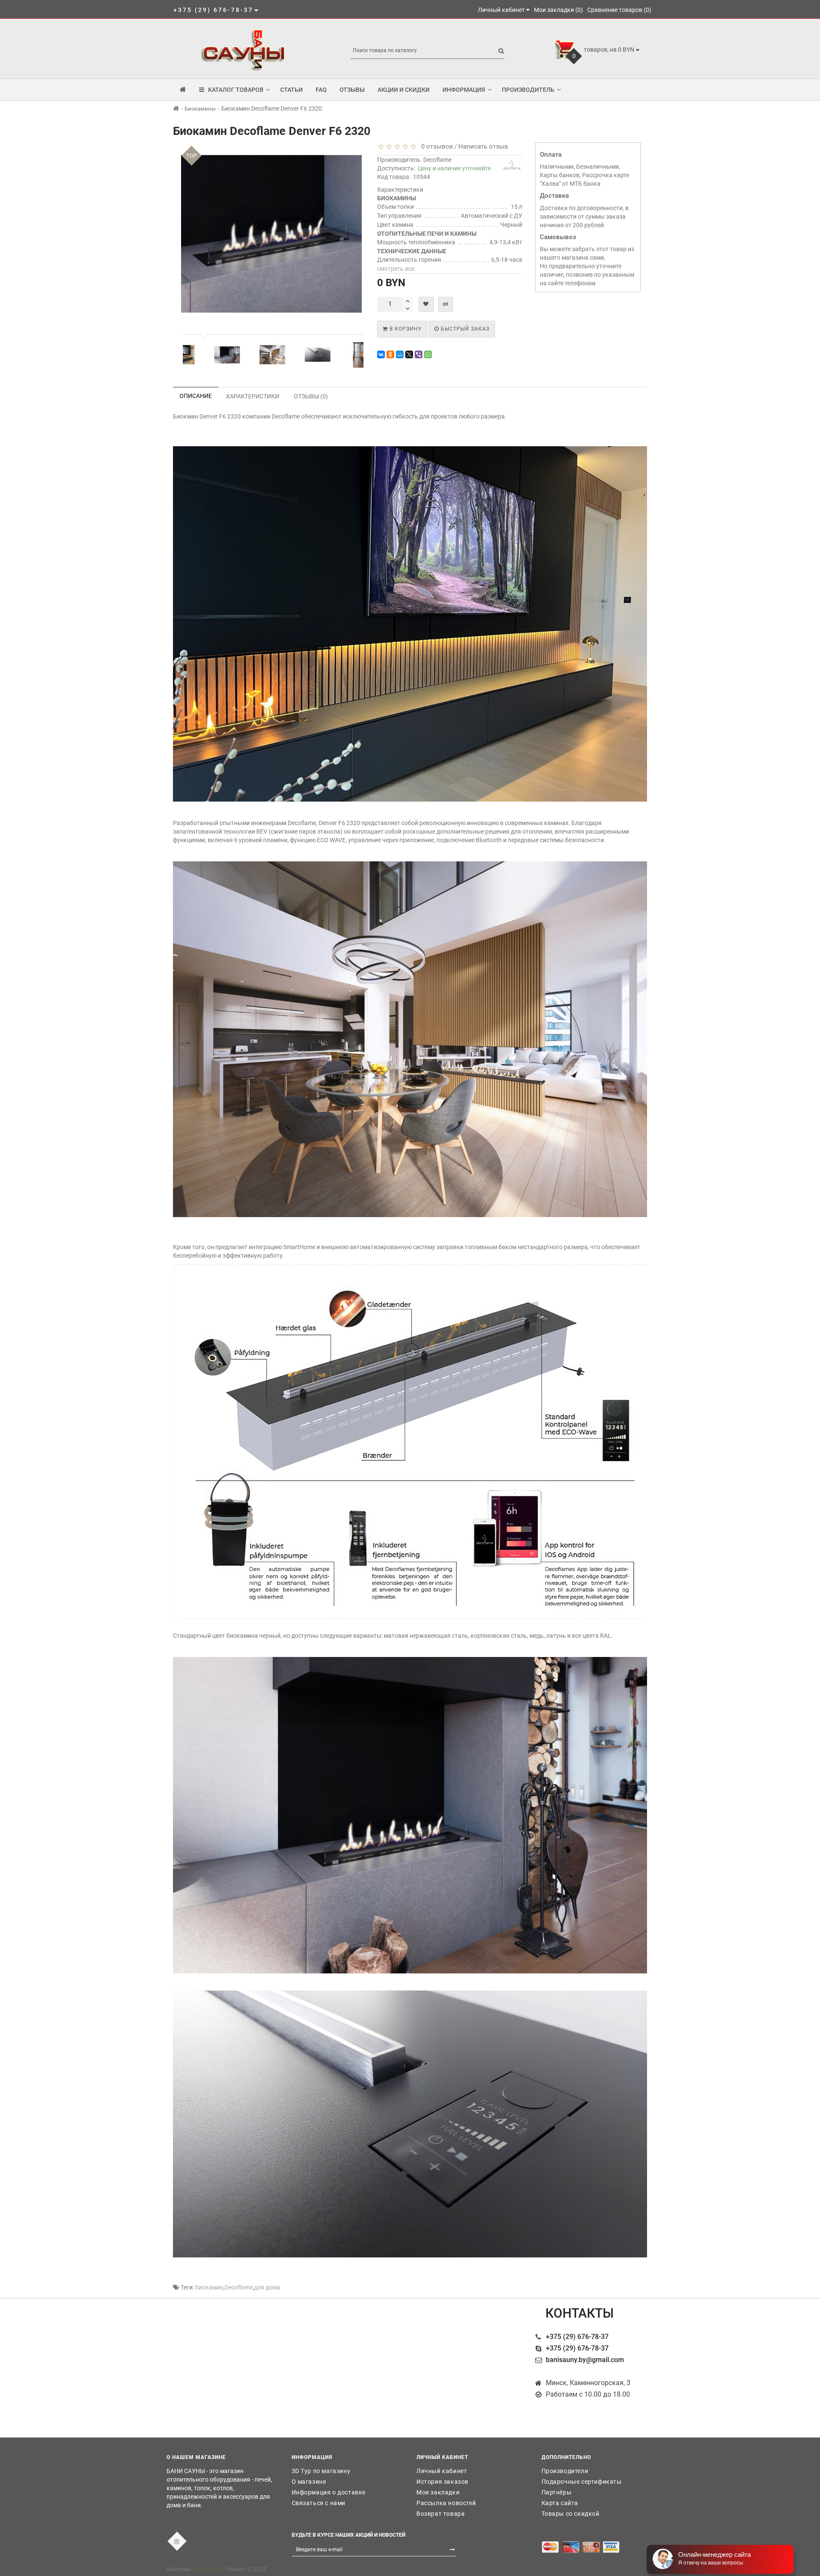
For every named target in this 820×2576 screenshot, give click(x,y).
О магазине (309, 2482)
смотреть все (396, 269)
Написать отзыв (483, 146)
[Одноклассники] (390, 354)
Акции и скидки (404, 90)
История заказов (442, 2482)
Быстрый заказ (464, 329)
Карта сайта (560, 2503)
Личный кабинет (442, 2471)
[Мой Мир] (400, 354)
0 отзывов (435, 146)
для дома (267, 2287)
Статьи (291, 90)
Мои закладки (438, 2492)
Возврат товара (441, 2514)
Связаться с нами (319, 2503)
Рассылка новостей (446, 2503)
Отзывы (352, 90)
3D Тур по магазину (321, 2471)
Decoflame (437, 160)
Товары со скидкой (571, 2514)
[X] (409, 354)
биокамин (209, 2287)
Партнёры (557, 2492)
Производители (565, 2471)
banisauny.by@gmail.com (585, 2360)
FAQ (321, 90)
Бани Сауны (209, 2569)
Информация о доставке (329, 2492)
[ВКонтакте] (381, 354)
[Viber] (419, 354)
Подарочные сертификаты (582, 2482)
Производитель (528, 90)
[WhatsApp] (428, 354)
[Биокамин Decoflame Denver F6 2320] (199, 355)
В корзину (405, 329)
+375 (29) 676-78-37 (577, 2337)
